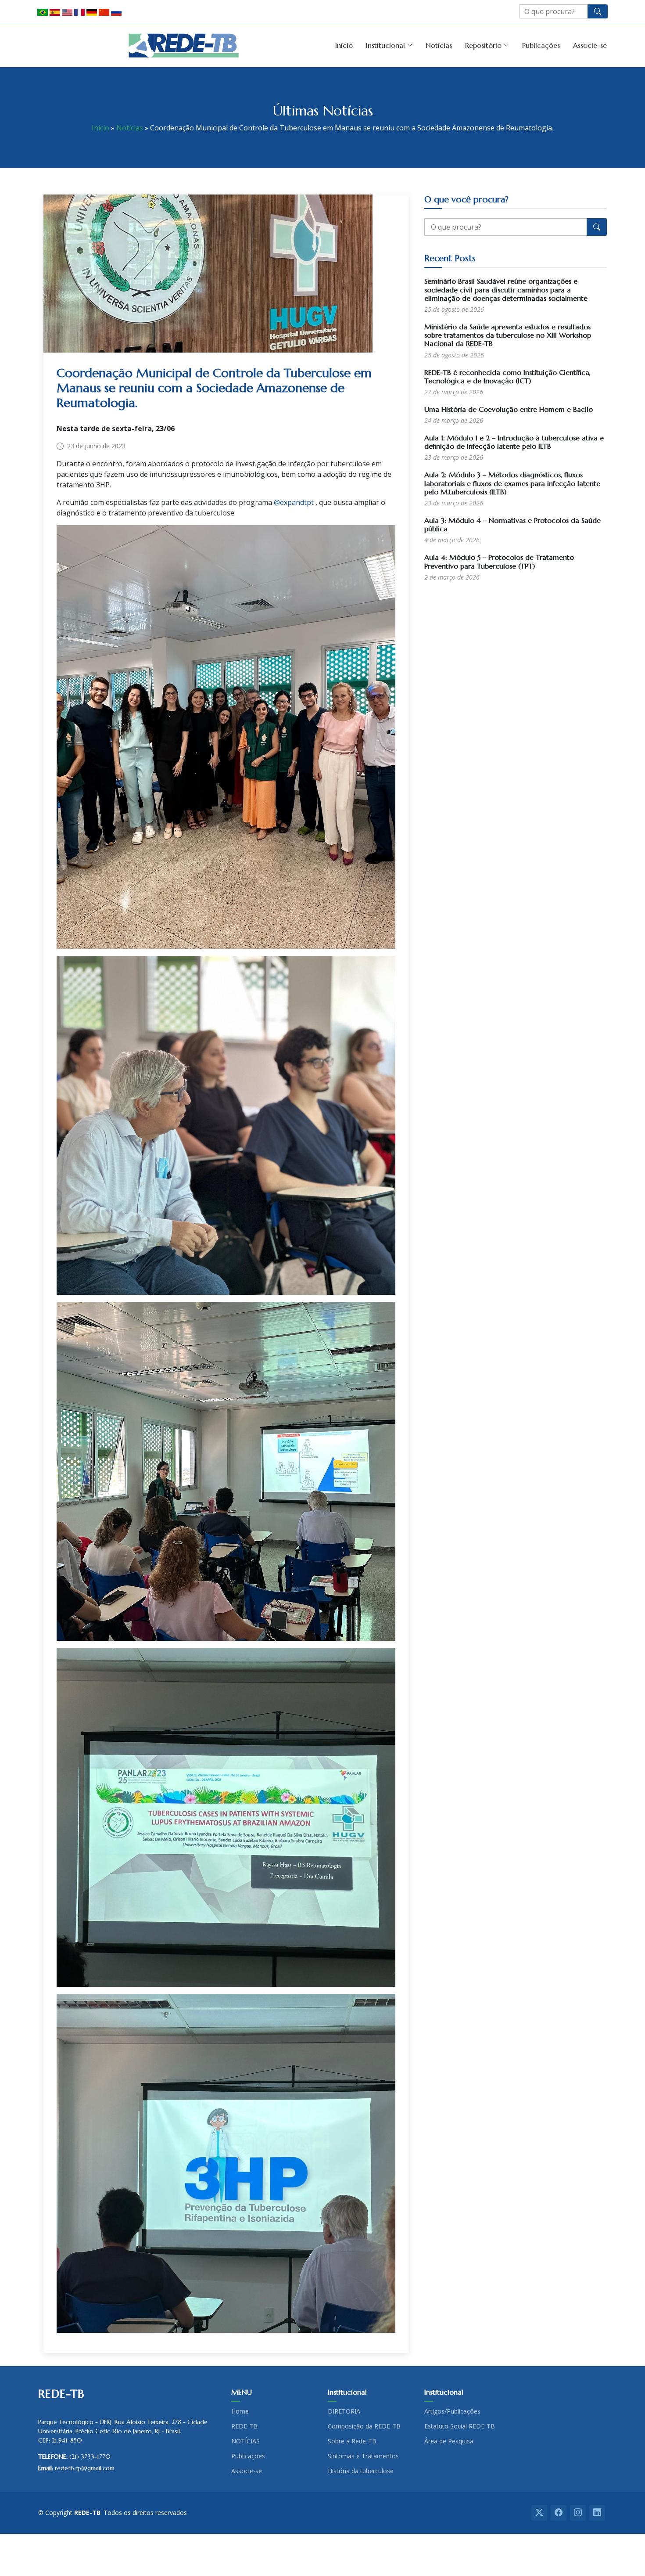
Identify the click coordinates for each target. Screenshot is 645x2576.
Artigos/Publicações (452, 2411)
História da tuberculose (361, 2471)
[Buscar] (598, 11)
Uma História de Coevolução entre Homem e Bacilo (509, 409)
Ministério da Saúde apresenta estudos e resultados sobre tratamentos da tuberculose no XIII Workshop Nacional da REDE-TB (508, 335)
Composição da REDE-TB (364, 2426)
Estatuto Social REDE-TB (460, 2426)
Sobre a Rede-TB (352, 2441)
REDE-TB (244, 2426)
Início (344, 45)
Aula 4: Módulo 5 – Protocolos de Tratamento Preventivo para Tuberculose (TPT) (499, 561)
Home (240, 2411)
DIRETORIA (344, 2411)
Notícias (439, 45)
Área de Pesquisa (449, 2441)
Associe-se (590, 45)
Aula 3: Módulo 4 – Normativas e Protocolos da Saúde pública (512, 524)
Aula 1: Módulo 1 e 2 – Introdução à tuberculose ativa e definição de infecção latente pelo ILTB (514, 442)
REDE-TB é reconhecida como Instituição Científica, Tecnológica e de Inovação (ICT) (507, 376)
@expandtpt (294, 502)
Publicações (541, 45)
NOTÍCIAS (245, 2441)
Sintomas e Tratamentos (363, 2456)
